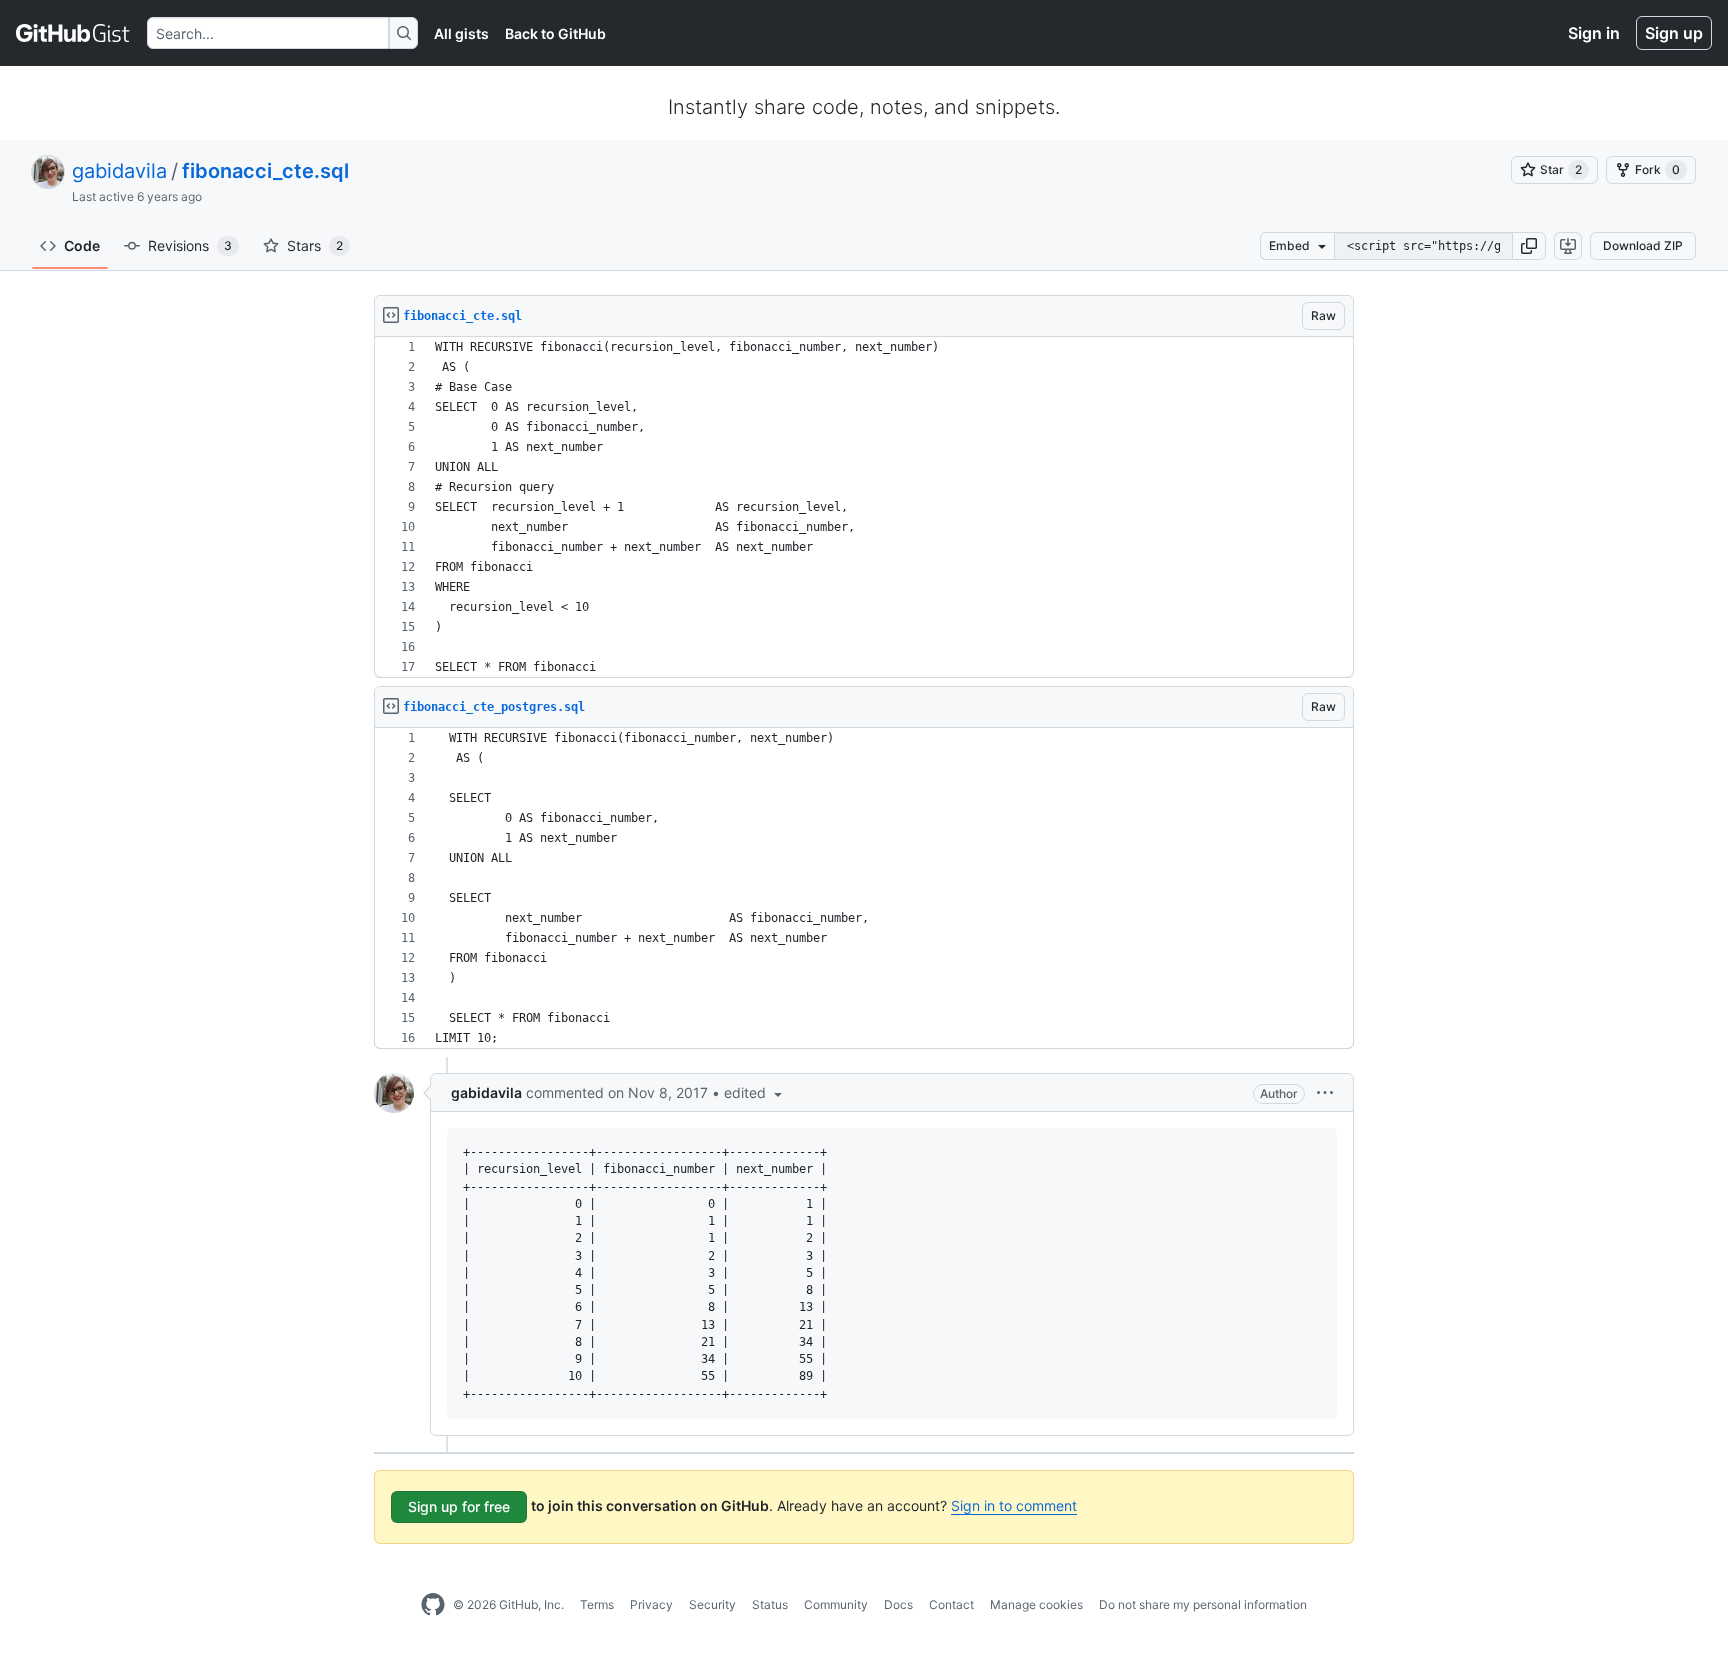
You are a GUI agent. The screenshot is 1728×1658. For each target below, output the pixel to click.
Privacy (651, 1604)
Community (836, 1604)
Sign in (1594, 33)
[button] (1529, 246)
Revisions (190, 245)
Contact (951, 1604)
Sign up (1674, 33)
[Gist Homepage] (73, 33)
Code (82, 245)
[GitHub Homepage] (433, 1605)
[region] (864, 507)
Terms (597, 1604)
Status (770, 1604)
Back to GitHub (555, 33)
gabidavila (119, 171)
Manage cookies (1036, 1604)
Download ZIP (1643, 245)
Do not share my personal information (1203, 1604)
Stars (315, 245)
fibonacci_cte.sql (265, 171)
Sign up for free (459, 1506)
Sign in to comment (1014, 1505)
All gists (461, 33)
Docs (898, 1604)
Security (712, 1604)
